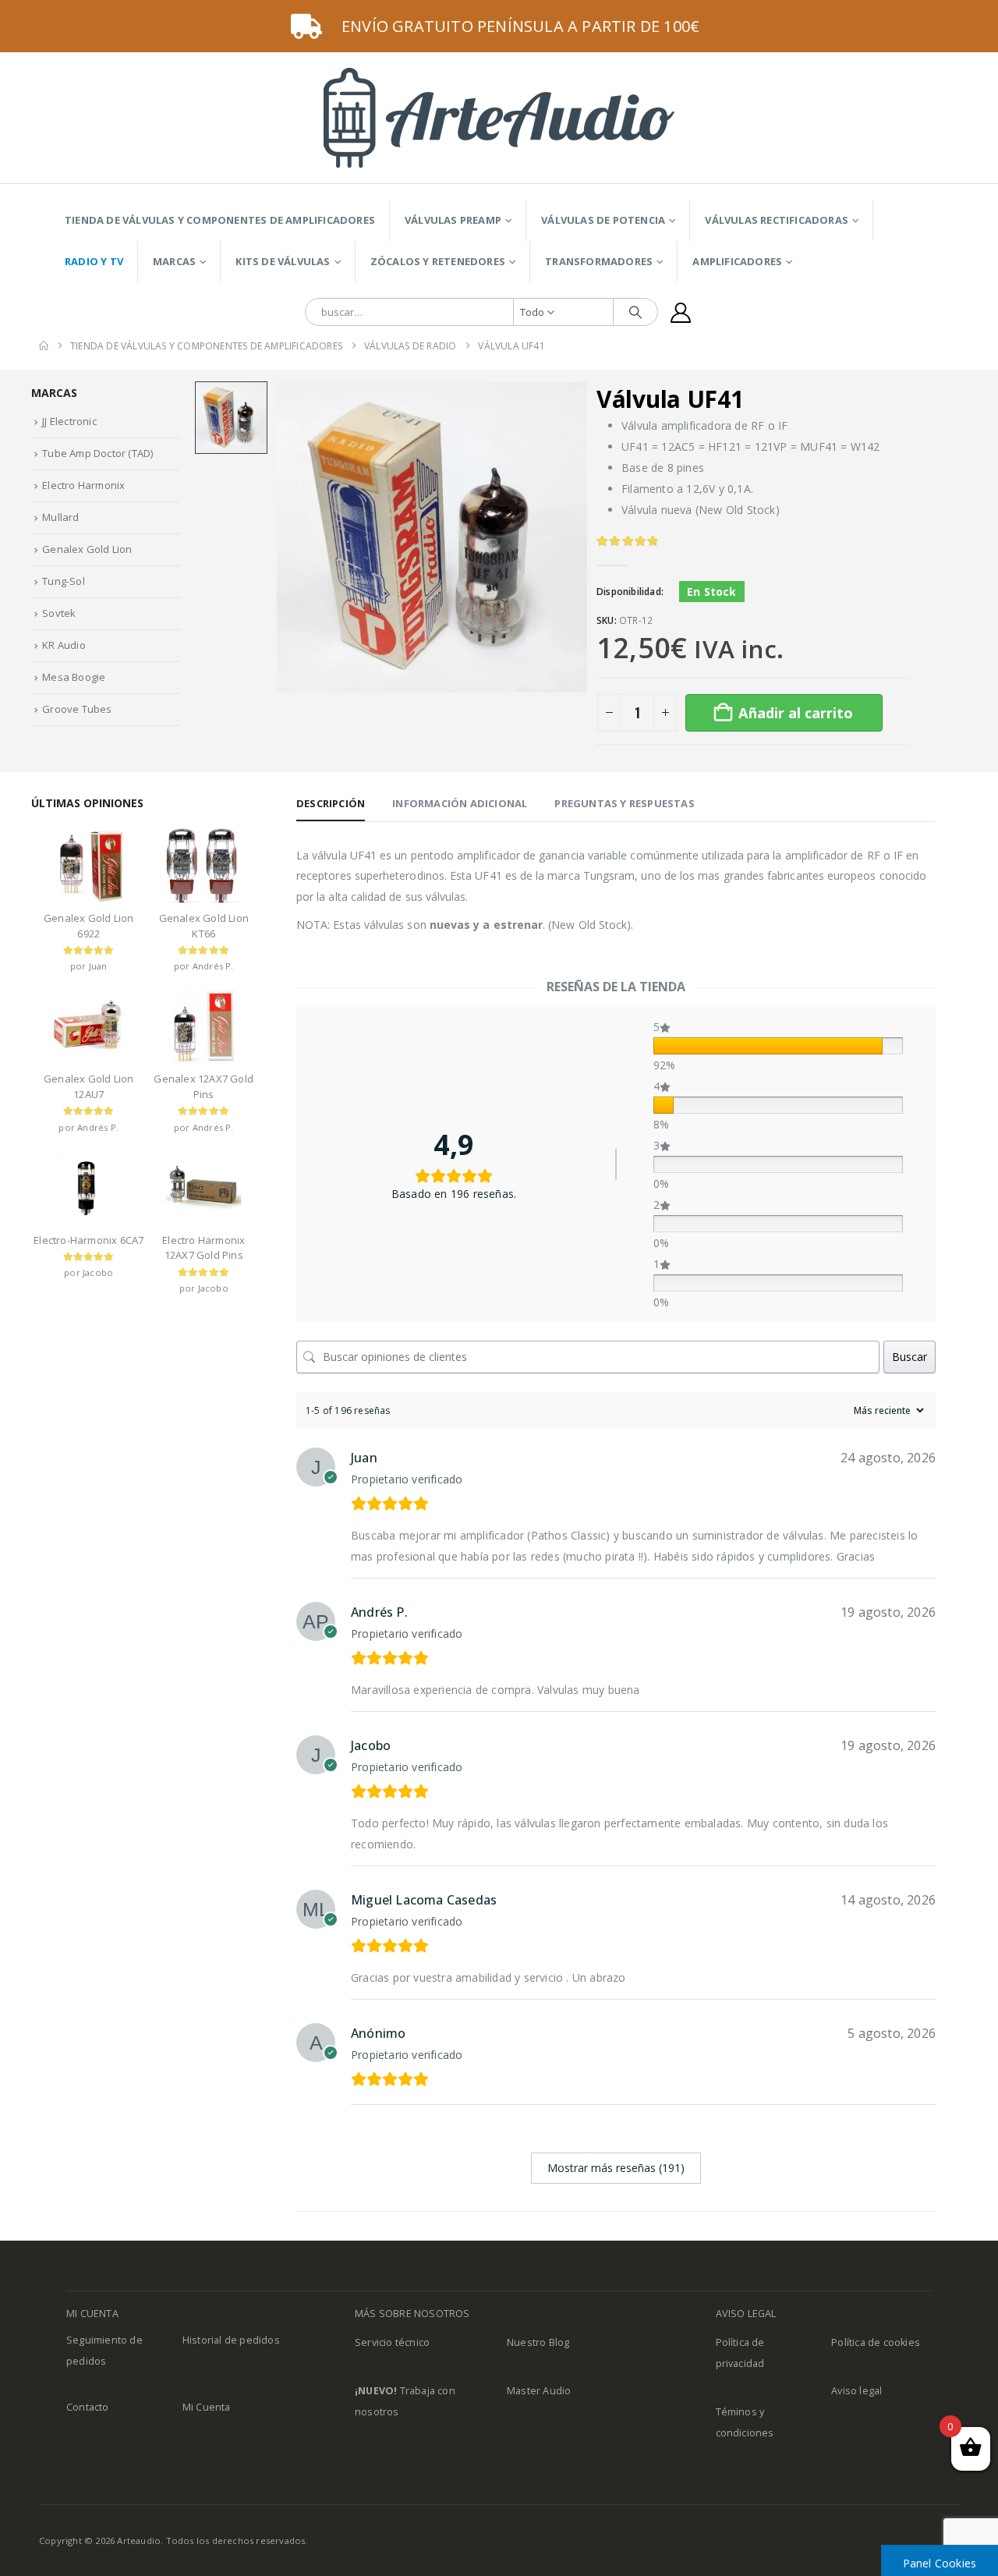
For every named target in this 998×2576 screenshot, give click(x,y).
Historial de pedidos (231, 2340)
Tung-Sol (64, 581)
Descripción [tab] (331, 803)
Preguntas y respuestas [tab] (624, 803)
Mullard (60, 517)
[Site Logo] (499, 118)
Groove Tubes (77, 709)
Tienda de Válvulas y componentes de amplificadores (220, 220)
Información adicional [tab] (460, 803)
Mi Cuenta (207, 2407)
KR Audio (64, 645)
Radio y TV (94, 261)
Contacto (88, 2407)
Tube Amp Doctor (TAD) (97, 453)
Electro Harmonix (83, 485)
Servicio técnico (392, 2342)
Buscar (910, 1357)
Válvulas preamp (453, 220)
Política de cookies (876, 2342)
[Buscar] (635, 312)
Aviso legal (856, 2391)
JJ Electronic (69, 421)
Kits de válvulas (283, 261)
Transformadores (599, 261)
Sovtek (59, 613)
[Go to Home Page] (44, 346)
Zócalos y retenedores (438, 261)
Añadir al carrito (796, 713)
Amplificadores (737, 261)
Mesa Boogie (74, 677)
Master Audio (539, 2391)
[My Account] (681, 312)
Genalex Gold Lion (87, 549)
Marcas (174, 261)
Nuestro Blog (538, 2342)
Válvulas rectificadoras (777, 220)
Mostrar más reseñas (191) (616, 2168)
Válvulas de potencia (603, 220)
